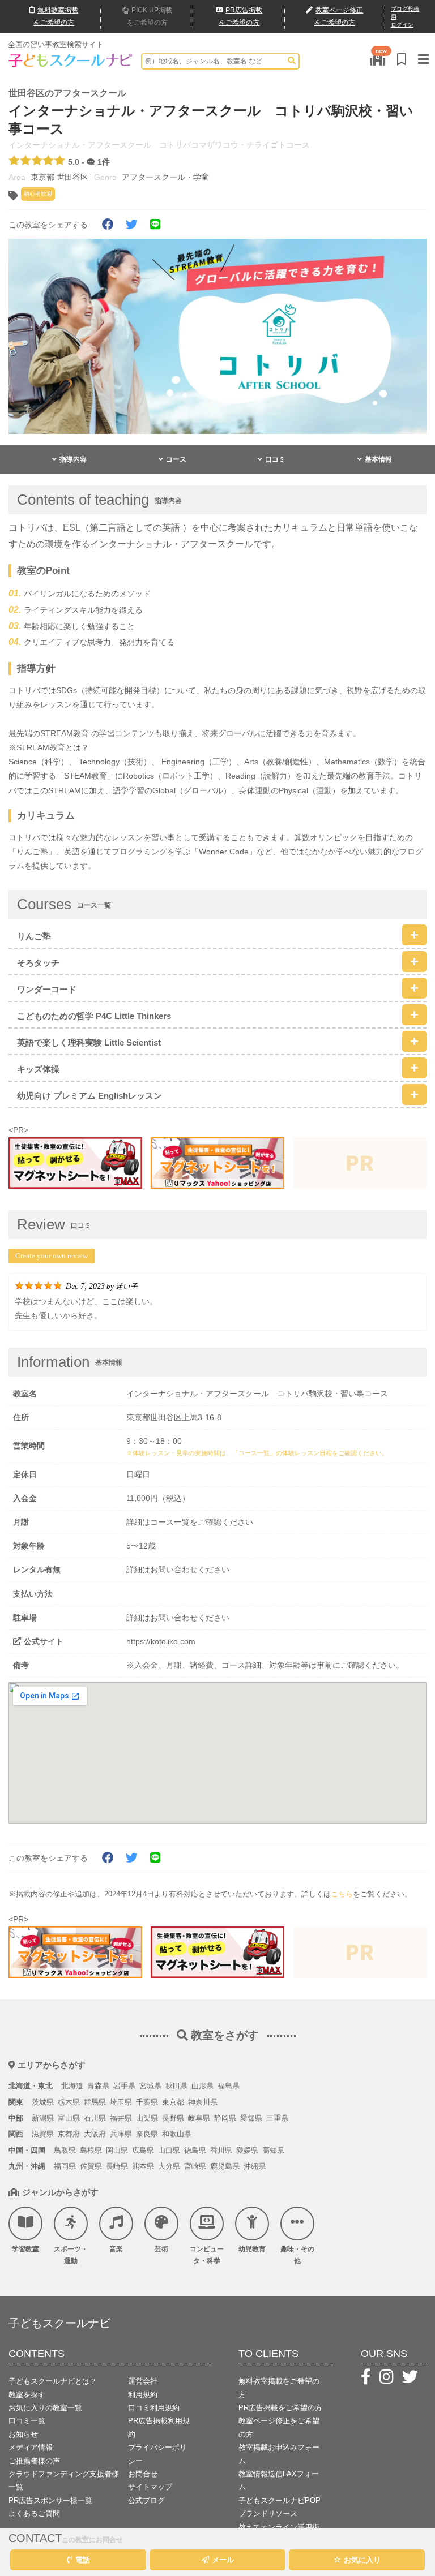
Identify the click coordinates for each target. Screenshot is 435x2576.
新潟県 (43, 2118)
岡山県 (117, 2150)
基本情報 (378, 459)
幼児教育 (252, 2249)
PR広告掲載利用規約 (159, 2427)
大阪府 (95, 2134)
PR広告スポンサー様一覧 (50, 2500)
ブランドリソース (268, 2513)
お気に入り (362, 2560)
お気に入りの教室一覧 (45, 2408)
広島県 (143, 2150)
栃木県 (69, 2102)
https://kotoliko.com (161, 1641)
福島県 (229, 2086)
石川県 (95, 2118)
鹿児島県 (225, 2166)
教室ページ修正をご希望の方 (279, 2427)
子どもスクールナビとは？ (53, 2381)
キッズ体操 (38, 1069)
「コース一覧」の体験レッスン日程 (282, 1453)
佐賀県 (91, 2166)
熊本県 (143, 2166)
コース (176, 459)
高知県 (273, 2150)
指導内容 (73, 459)
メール (223, 2560)
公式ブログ (146, 2500)
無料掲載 (56, 16)
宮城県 (150, 2086)
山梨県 (147, 2118)
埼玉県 (121, 2102)
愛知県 (251, 2118)
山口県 (169, 2150)
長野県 (173, 2118)
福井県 (121, 2118)
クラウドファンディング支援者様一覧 (64, 2480)
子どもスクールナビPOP (280, 2500)
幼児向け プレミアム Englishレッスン (89, 1096)
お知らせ (23, 2434)
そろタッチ (38, 963)
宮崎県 (195, 2166)
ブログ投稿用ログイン (405, 17)
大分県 (169, 2166)
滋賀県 (43, 2134)
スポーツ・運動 (71, 2255)
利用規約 (143, 2395)
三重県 (277, 2118)
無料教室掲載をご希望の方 (279, 2388)
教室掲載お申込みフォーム (279, 2454)
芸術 (161, 2249)
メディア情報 (31, 2447)
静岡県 (225, 2118)
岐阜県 (199, 2118)
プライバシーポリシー (157, 2454)
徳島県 (195, 2150)
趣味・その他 (297, 2255)
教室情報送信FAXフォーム (279, 2480)
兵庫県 (121, 2134)
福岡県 (65, 2166)
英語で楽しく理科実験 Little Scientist (89, 1042)
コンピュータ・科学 (207, 2255)
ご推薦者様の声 (34, 2461)
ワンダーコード (47, 989)
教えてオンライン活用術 (279, 2527)
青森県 (98, 2086)
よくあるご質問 (34, 2513)
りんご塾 (34, 936)
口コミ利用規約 (154, 2408)
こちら (342, 1894)
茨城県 (43, 2102)
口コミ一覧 (27, 2421)
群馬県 (95, 2102)
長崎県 (117, 2166)
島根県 (91, 2150)
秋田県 (176, 2086)
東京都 (173, 2102)
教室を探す (27, 2395)
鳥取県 (65, 2150)
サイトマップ (150, 2487)
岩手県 (124, 2086)
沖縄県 (255, 2166)
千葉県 (147, 2102)
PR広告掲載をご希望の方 (280, 2408)
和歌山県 (177, 2134)
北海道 (72, 2086)
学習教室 (25, 2249)
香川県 (221, 2150)
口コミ (275, 459)
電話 (83, 2560)
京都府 (69, 2134)
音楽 (116, 2249)
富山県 (69, 2118)
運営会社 (143, 2381)
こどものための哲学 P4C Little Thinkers (94, 1016)
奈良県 (147, 2134)
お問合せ (143, 2474)
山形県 (202, 2086)
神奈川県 (203, 2102)
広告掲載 (240, 16)
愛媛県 (247, 2150)
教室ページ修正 (339, 16)
